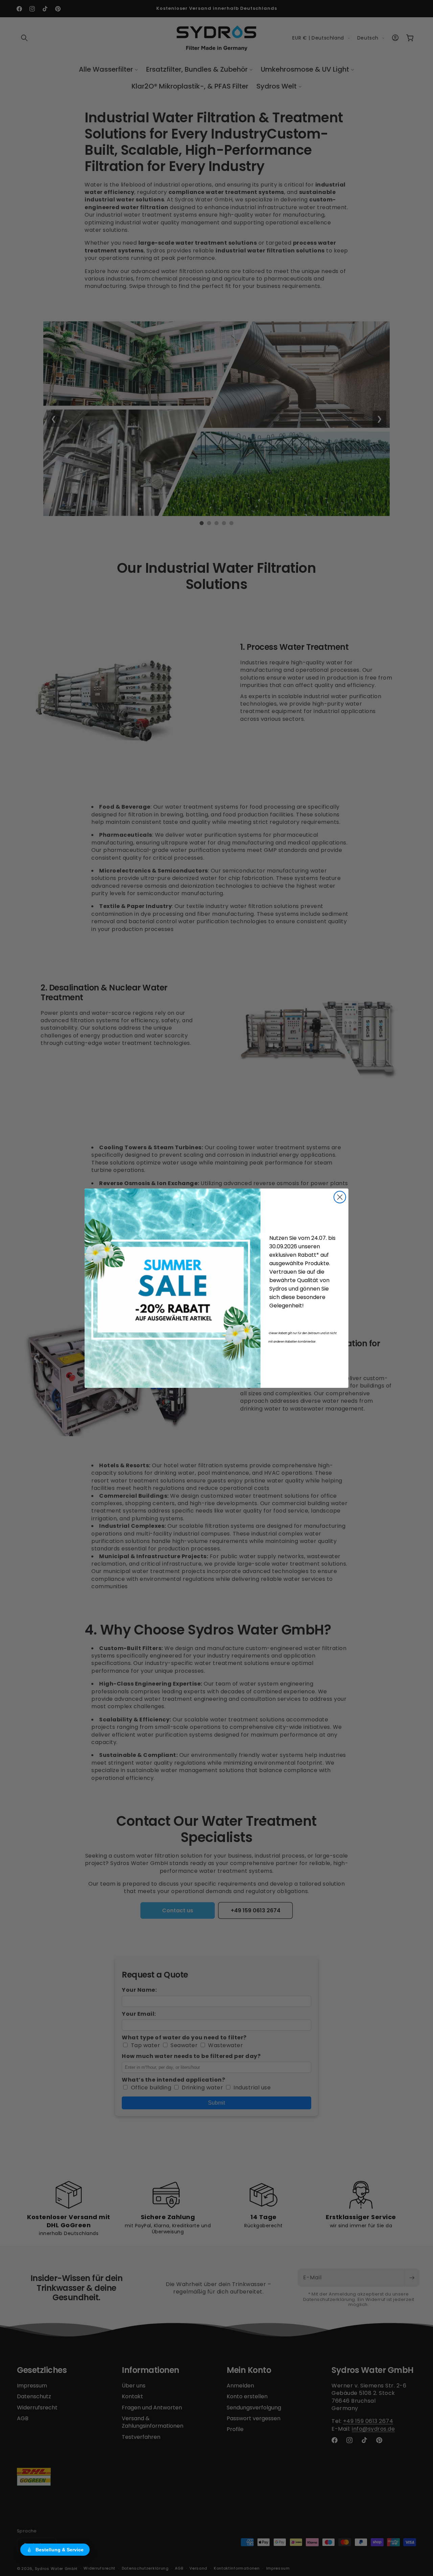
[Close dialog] (340, 1197)
